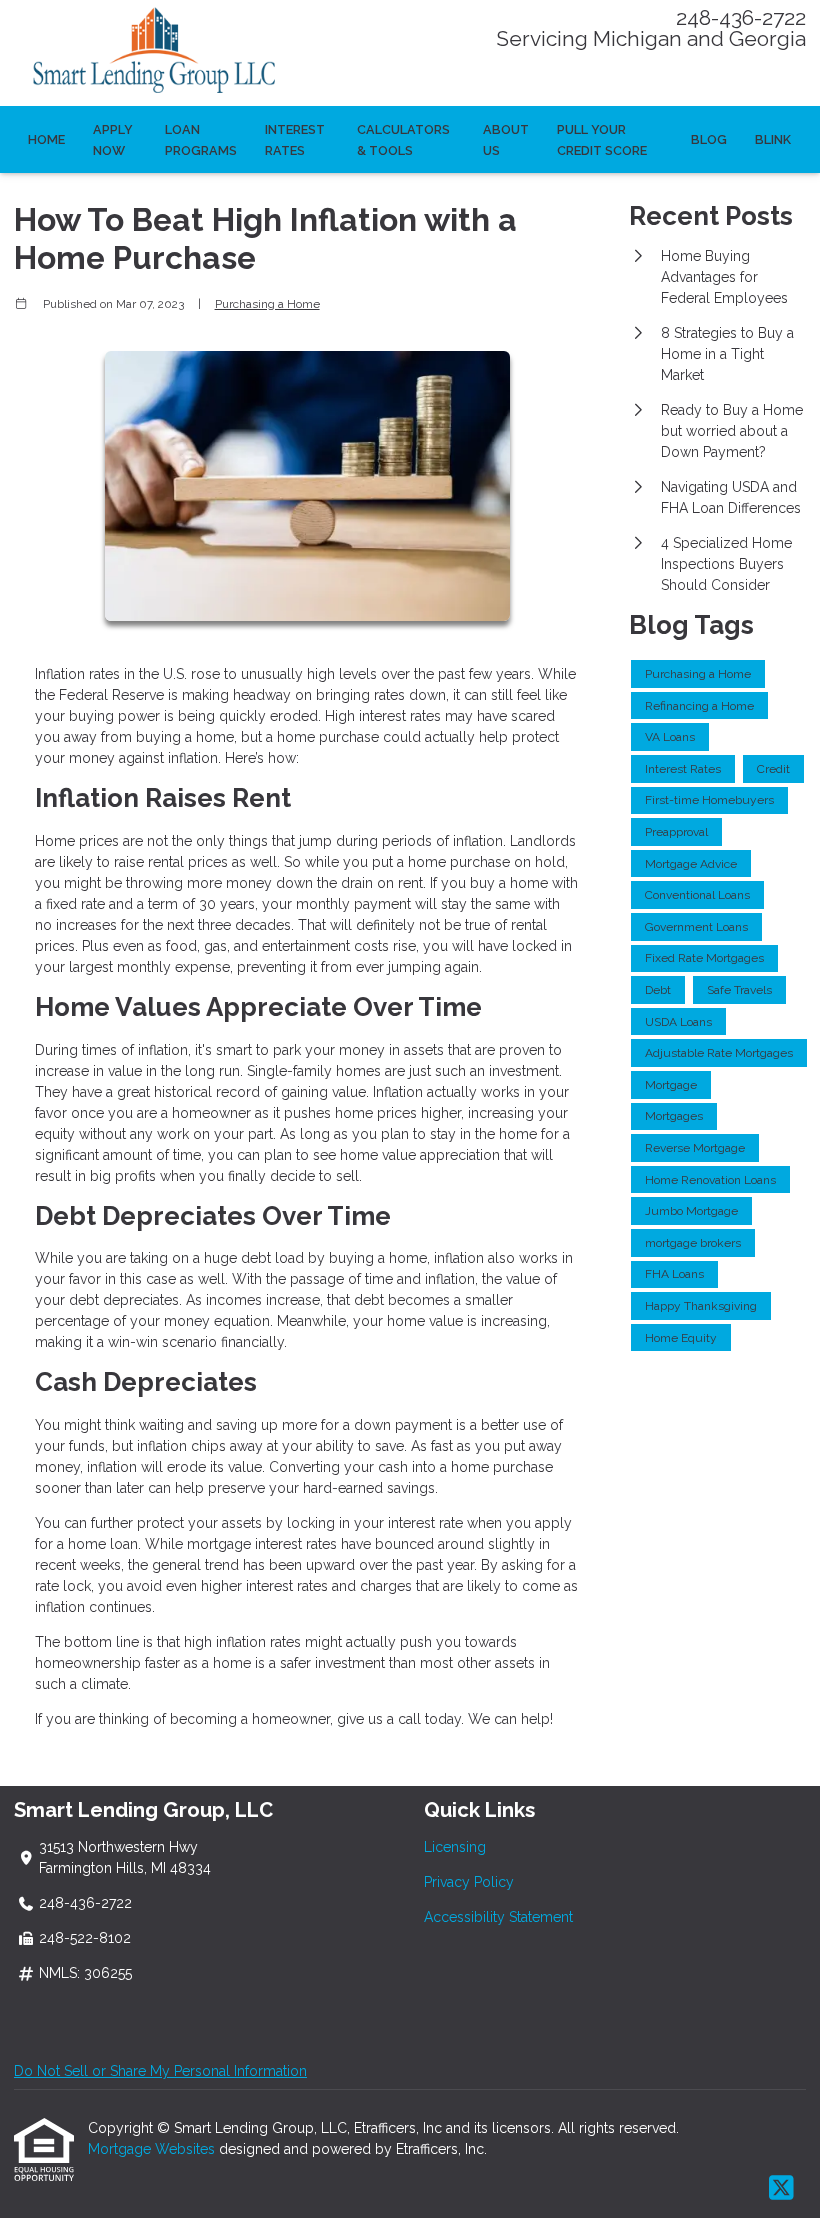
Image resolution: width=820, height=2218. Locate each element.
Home (46, 139)
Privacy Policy (469, 1882)
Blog (709, 139)
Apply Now (113, 140)
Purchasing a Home (267, 304)
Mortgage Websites (153, 2149)
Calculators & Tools (403, 140)
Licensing (455, 1847)
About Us (506, 140)
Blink (773, 139)
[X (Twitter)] (781, 2189)
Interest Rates (295, 140)
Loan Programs (201, 140)
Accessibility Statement (498, 1917)
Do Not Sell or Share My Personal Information (160, 2071)
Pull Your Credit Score (602, 140)
